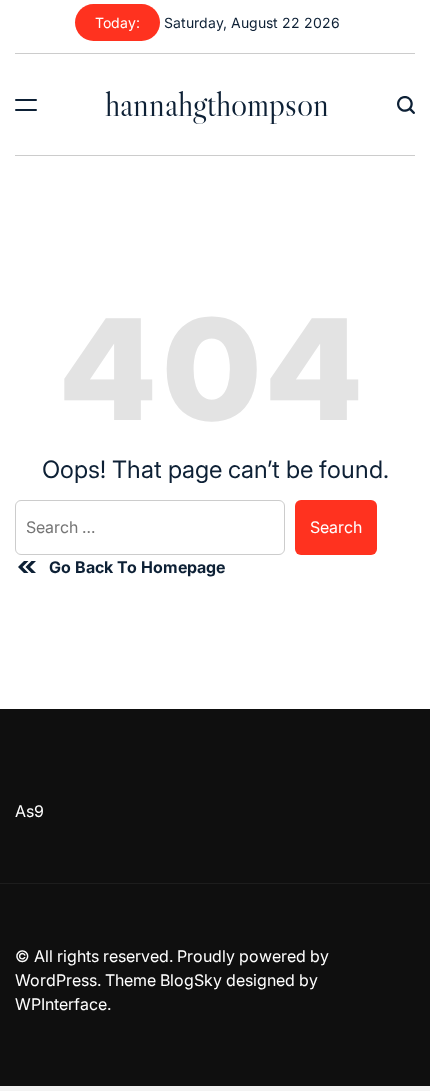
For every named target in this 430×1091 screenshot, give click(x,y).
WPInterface (61, 1004)
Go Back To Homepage (137, 567)
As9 (29, 811)
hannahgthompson (217, 104)
